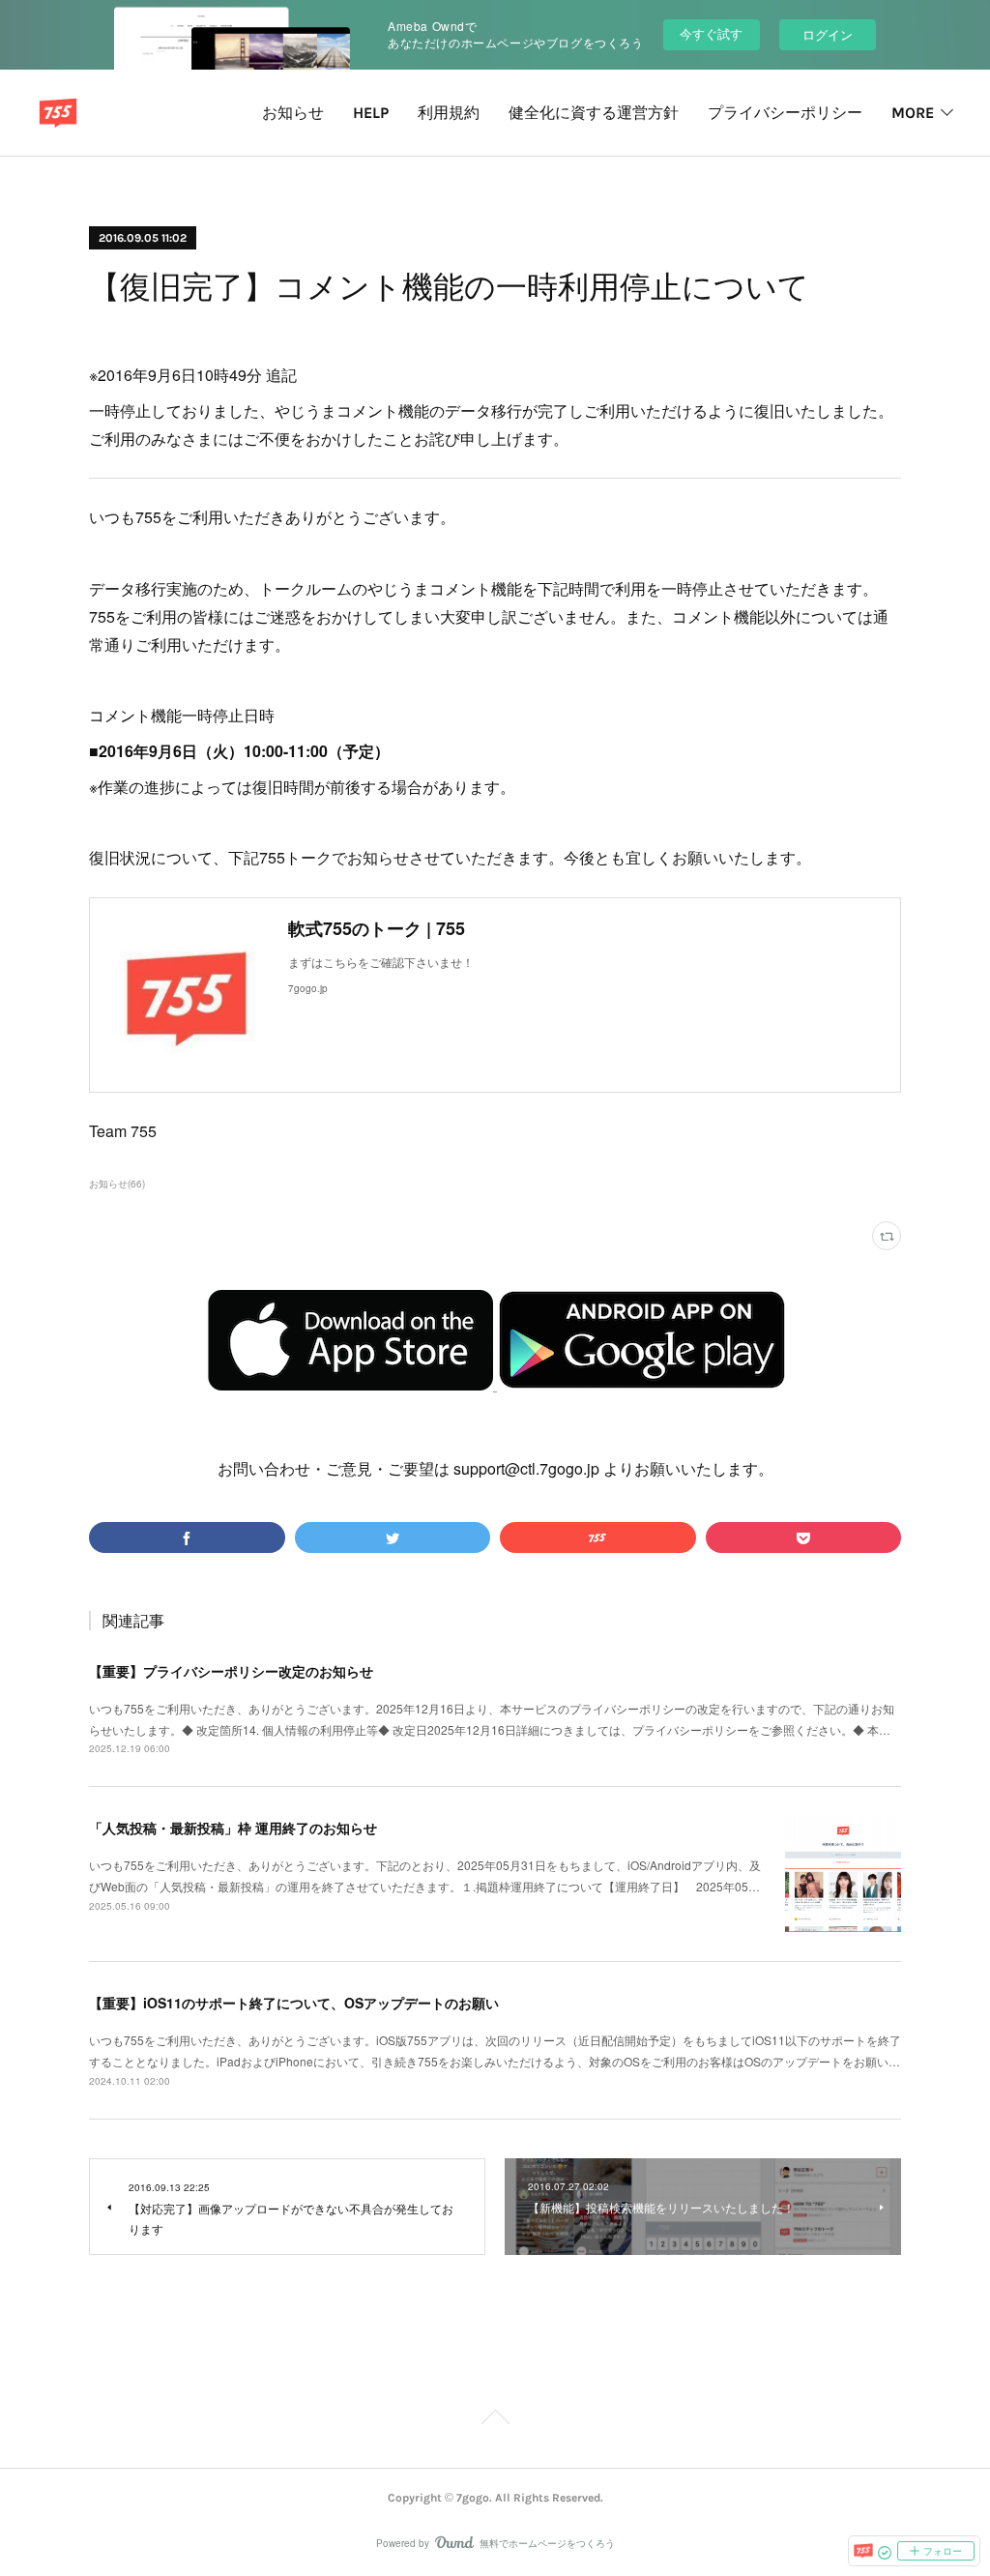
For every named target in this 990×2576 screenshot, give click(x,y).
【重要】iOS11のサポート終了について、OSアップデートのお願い (294, 2003)
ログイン (828, 34)
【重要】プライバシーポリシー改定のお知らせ (231, 1671)
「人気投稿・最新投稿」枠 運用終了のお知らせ (233, 1828)
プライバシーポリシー (785, 113)
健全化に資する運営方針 (594, 113)
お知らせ (293, 113)
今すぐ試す (711, 33)
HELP (371, 113)
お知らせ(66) (117, 1184)
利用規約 (449, 113)
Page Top (495, 2420)
